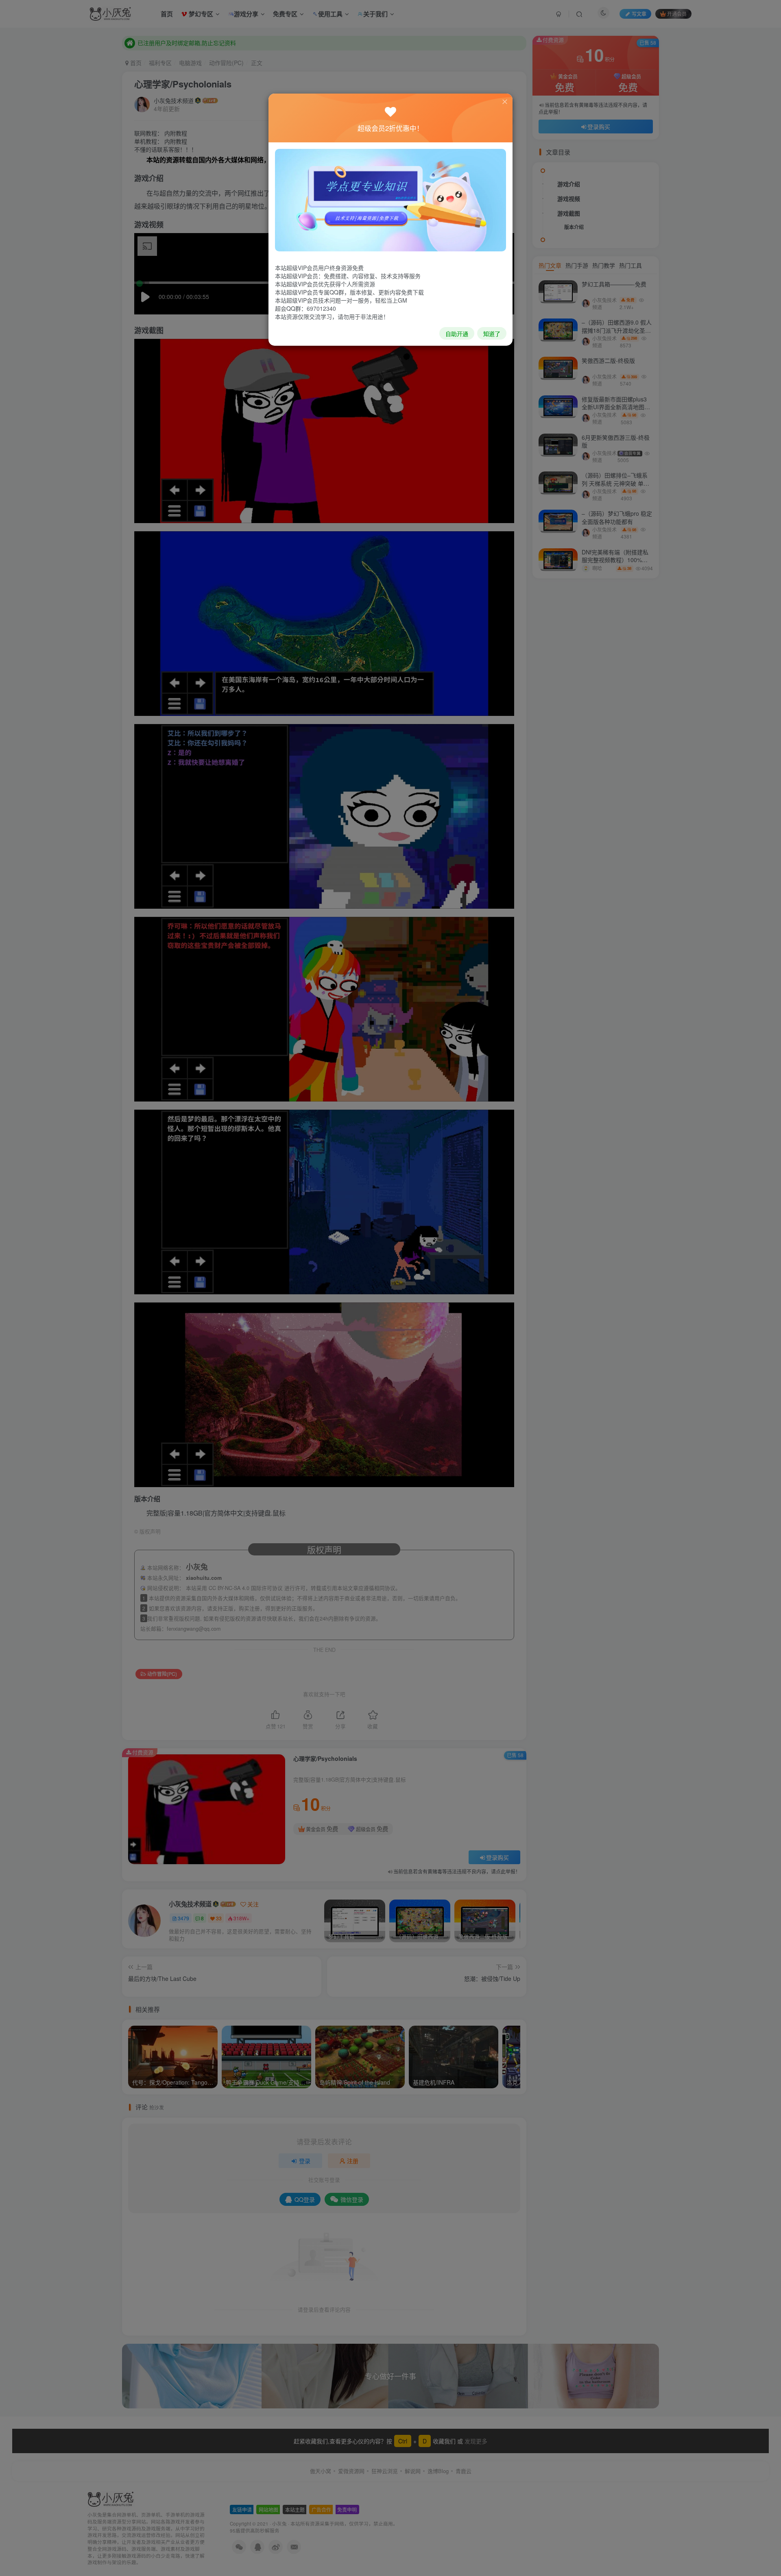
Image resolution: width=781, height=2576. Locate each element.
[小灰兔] (390, 199)
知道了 (492, 334)
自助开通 (457, 334)
